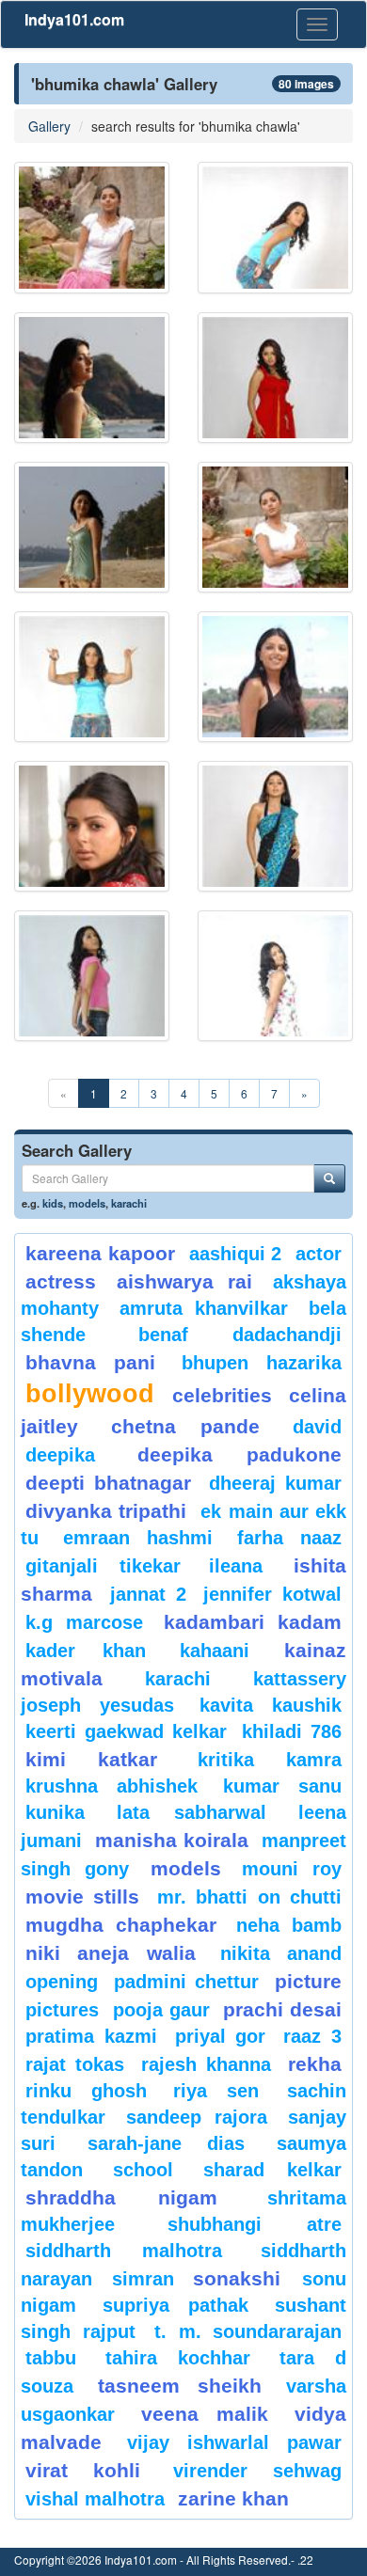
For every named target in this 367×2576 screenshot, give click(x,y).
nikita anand (281, 1953)
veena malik (205, 2414)
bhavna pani (90, 1362)
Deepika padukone (240, 1454)
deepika (60, 1455)
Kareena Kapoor (100, 1253)
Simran (143, 2279)
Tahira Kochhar (178, 2358)
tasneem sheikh (179, 2386)
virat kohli (83, 2470)
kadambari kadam (253, 1622)
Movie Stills (82, 1896)
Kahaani (215, 1651)
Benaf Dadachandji (240, 1335)
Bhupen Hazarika (262, 1363)
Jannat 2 (148, 1594)
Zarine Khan (233, 2498)
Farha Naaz (289, 1538)
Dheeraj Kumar (275, 1483)
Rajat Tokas (75, 2064)
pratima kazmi (91, 2036)
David (317, 1427)
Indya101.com (74, 19)
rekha (315, 2064)
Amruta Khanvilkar (204, 1308)
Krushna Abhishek (112, 1786)
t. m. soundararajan (248, 2331)
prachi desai (282, 2009)
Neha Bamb (289, 1925)
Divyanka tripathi (106, 1511)
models (87, 1203)
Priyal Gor (221, 2036)
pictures (62, 2010)
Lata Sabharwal (191, 1812)
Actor (319, 1254)
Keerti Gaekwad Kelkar (126, 1731)
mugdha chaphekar (121, 1925)
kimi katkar (91, 1759)
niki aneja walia (111, 1953)
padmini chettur (186, 1982)
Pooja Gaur (161, 2010)
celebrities (222, 1395)
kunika (55, 1812)
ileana (247, 1566)
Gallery (49, 126)
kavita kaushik (271, 1705)
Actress (61, 1281)
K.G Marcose (84, 1622)
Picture (308, 1981)
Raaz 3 (312, 2036)
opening (62, 1982)
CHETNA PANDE (186, 1426)
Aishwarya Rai (184, 1281)
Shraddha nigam (121, 2197)
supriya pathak (176, 2305)
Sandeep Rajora (197, 2117)
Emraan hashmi (138, 1538)
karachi (129, 1203)
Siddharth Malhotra (124, 2251)
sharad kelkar (272, 2170)
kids (53, 1203)
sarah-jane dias (166, 2143)
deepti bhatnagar (108, 1483)
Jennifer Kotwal (272, 1594)
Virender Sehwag (257, 2471)
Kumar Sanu (282, 1786)
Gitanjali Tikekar (103, 1566)
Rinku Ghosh (86, 2091)
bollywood (90, 1394)
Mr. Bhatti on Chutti (249, 1897)
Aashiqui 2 (236, 1254)
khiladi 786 (292, 1731)
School (143, 2170)
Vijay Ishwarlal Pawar (234, 2442)
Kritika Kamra (270, 1760)
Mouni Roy (292, 1869)
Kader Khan (86, 1651)
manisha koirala (171, 1840)
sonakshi (243, 2278)
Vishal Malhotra (95, 2499)
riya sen (225, 2091)
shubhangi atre (255, 2224)
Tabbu (51, 2358)
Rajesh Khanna (206, 2064)
